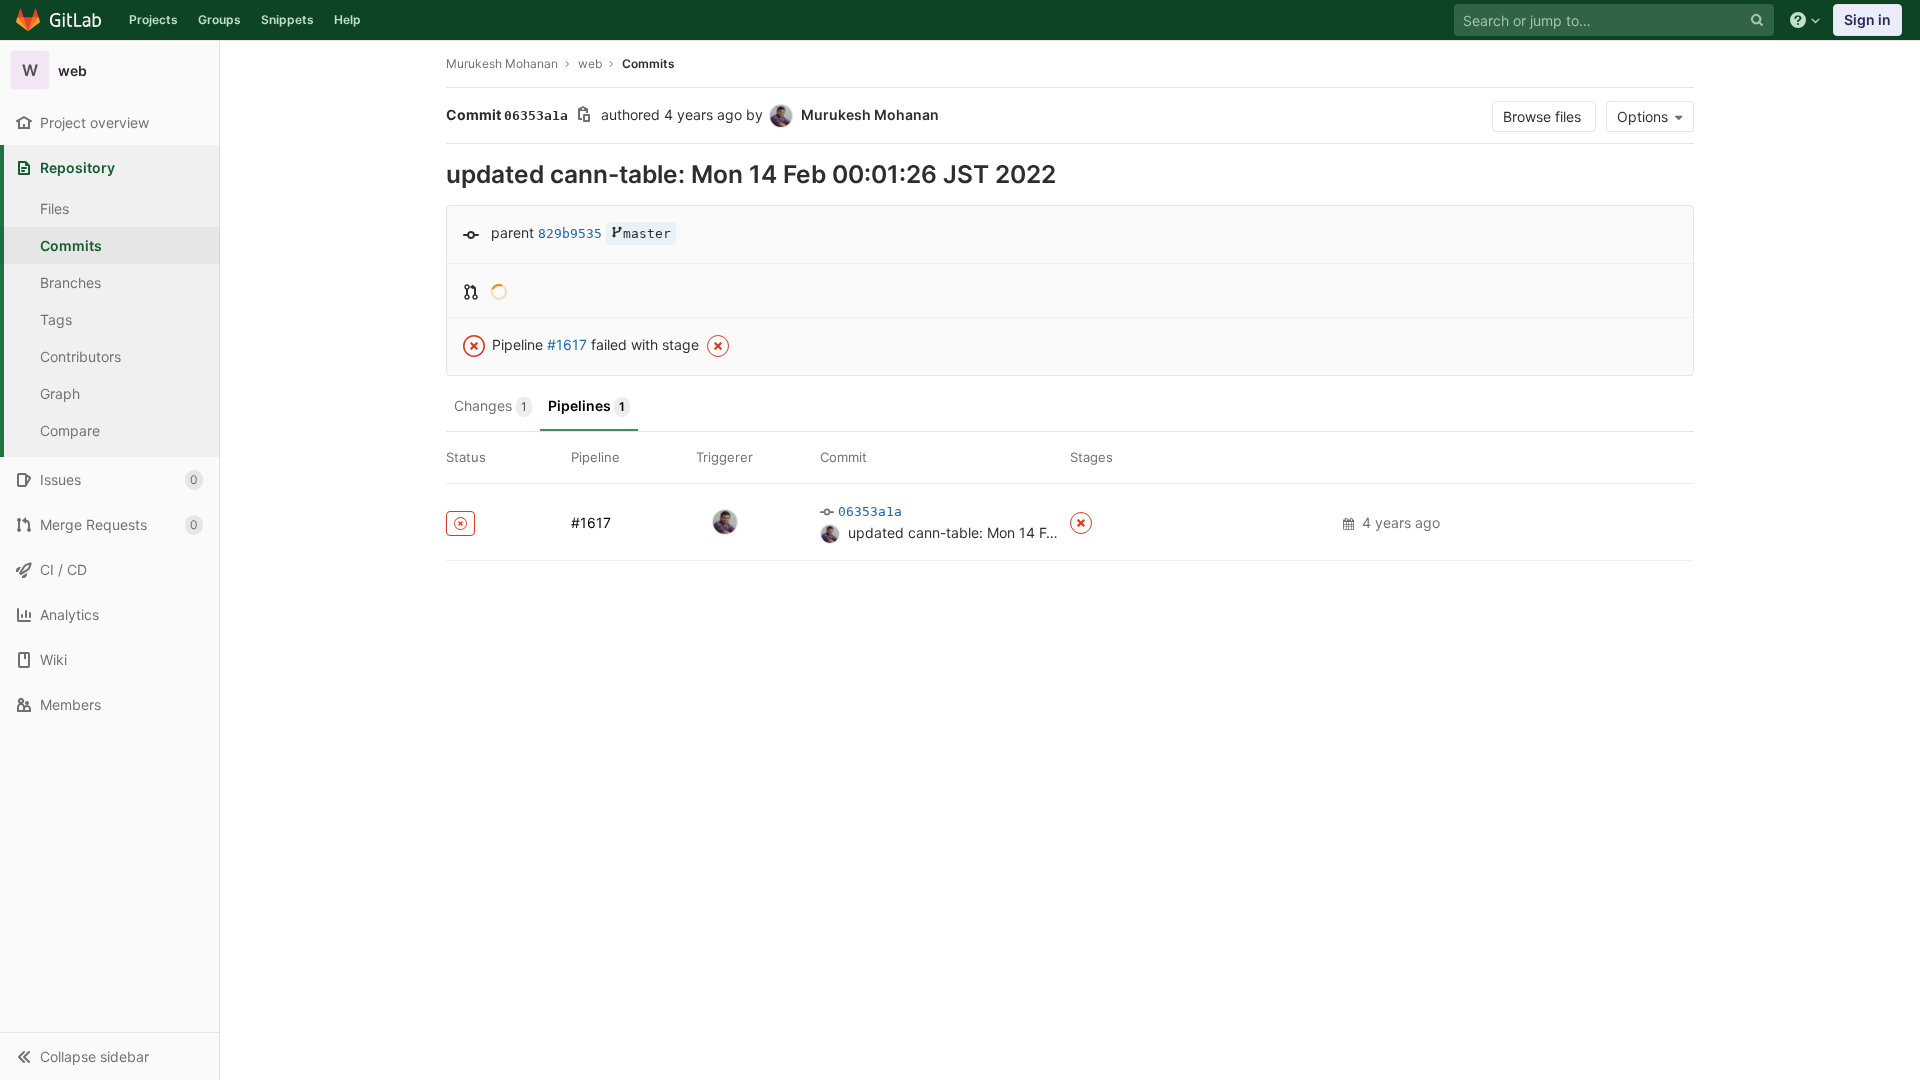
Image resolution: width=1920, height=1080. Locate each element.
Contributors (80, 356)
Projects (153, 19)
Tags (56, 319)
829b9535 (570, 233)
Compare (70, 430)
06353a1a (870, 511)
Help (347, 19)
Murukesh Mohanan (502, 63)
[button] (109, 1056)
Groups (219, 19)
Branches (70, 282)
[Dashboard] (59, 20)
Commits (71, 245)
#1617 (567, 344)
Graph (60, 393)
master (647, 233)
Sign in (1867, 19)
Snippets (287, 19)
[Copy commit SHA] (584, 116)
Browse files (1544, 116)
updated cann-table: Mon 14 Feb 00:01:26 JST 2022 (1020, 532)
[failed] (460, 523)
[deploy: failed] (1081, 523)
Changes (490, 405)
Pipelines (586, 405)
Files (54, 208)
